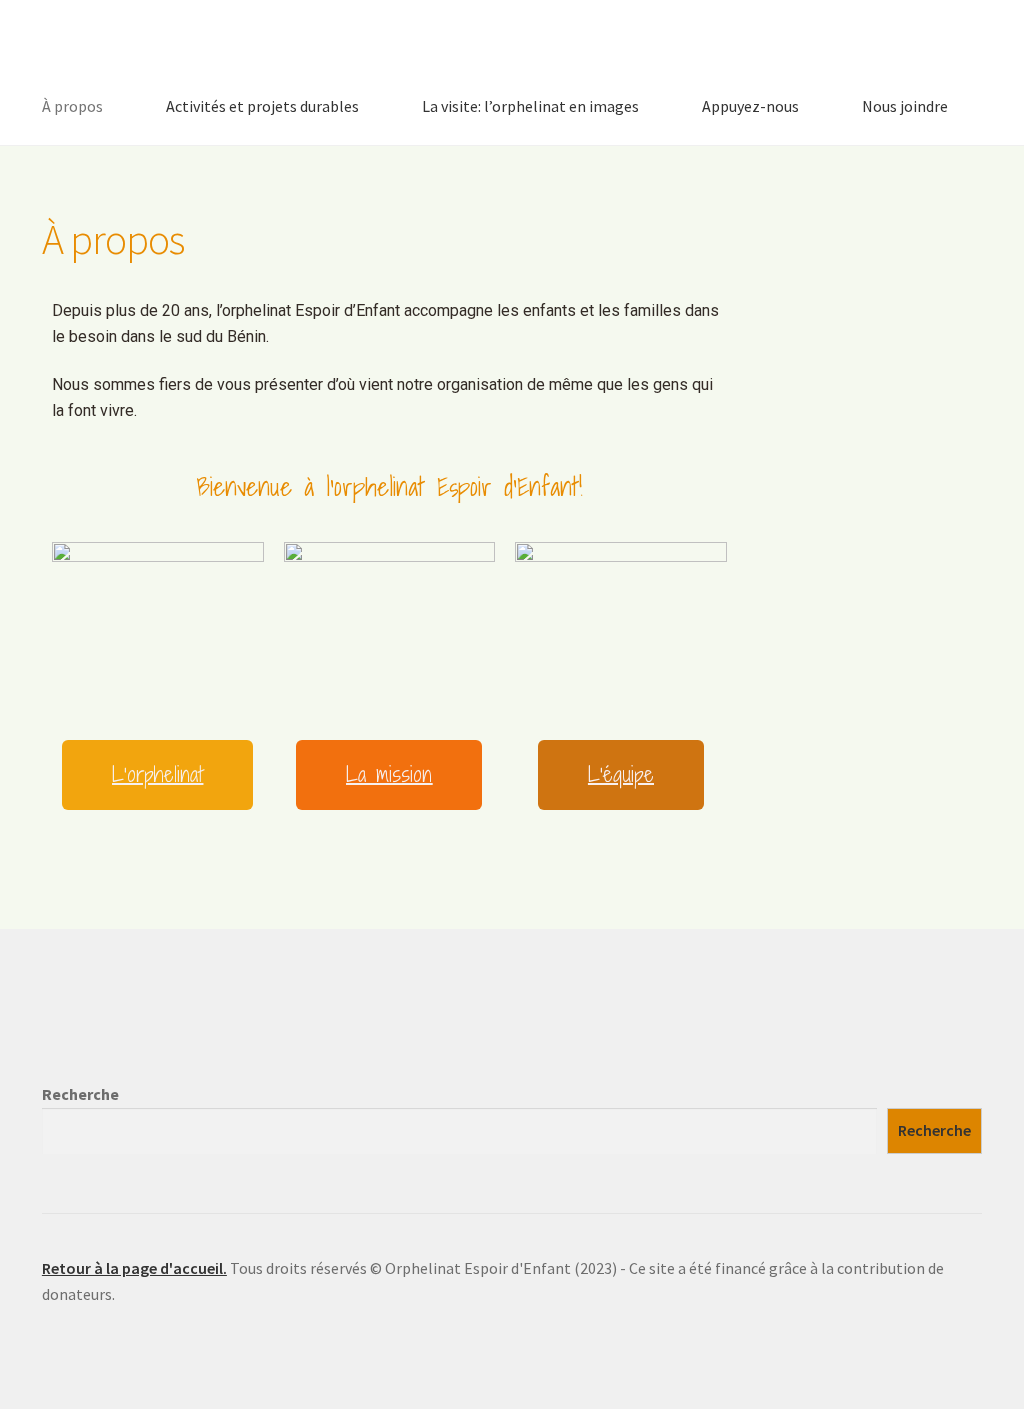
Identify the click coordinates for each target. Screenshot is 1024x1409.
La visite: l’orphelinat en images (530, 106)
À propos (72, 106)
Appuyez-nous (750, 106)
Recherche (80, 1094)
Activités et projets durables (262, 106)
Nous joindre (905, 106)
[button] (157, 775)
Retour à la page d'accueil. (134, 1268)
